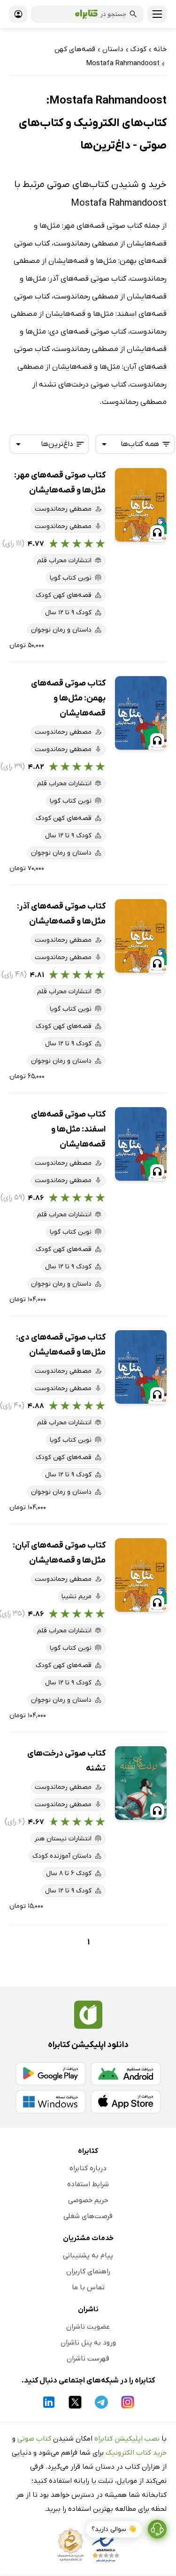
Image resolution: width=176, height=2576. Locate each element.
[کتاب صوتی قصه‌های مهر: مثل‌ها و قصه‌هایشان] (141, 505)
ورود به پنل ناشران (88, 2343)
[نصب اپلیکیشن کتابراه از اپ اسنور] (126, 2102)
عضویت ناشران (88, 2327)
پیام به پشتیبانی (88, 2256)
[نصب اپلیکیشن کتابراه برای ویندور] (51, 2102)
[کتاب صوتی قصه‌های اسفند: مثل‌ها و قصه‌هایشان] (141, 1144)
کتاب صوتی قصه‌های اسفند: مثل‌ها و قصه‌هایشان (68, 1129)
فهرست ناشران (88, 2359)
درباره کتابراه (88, 2168)
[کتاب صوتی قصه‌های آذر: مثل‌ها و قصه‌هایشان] (141, 936)
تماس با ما (88, 2287)
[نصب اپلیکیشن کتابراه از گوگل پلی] (51, 2074)
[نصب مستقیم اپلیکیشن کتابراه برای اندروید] (126, 2074)
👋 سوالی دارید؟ (114, 2529)
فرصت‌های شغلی (88, 2216)
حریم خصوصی (88, 2200)
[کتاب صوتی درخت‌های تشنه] (141, 1783)
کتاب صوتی (34, 2439)
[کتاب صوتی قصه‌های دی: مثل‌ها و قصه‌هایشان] (141, 1367)
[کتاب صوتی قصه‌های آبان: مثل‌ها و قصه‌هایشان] (141, 1575)
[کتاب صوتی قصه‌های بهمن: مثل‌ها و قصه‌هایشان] (141, 713)
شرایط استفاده (88, 2184)
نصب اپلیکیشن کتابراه (127, 2439)
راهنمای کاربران (88, 2271)
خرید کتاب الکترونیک (136, 2453)
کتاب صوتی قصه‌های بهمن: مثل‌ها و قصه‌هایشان (68, 698)
